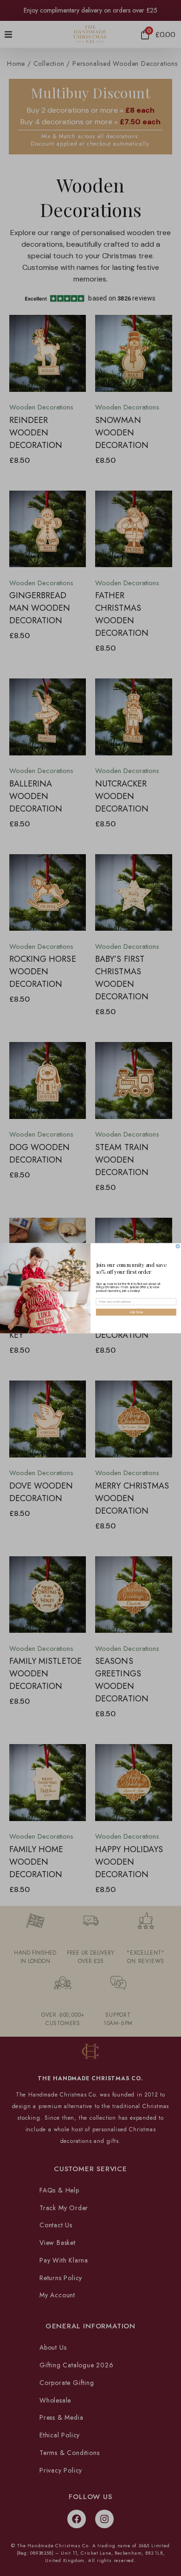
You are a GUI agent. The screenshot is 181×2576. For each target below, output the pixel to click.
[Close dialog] (178, 1246)
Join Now (136, 1312)
